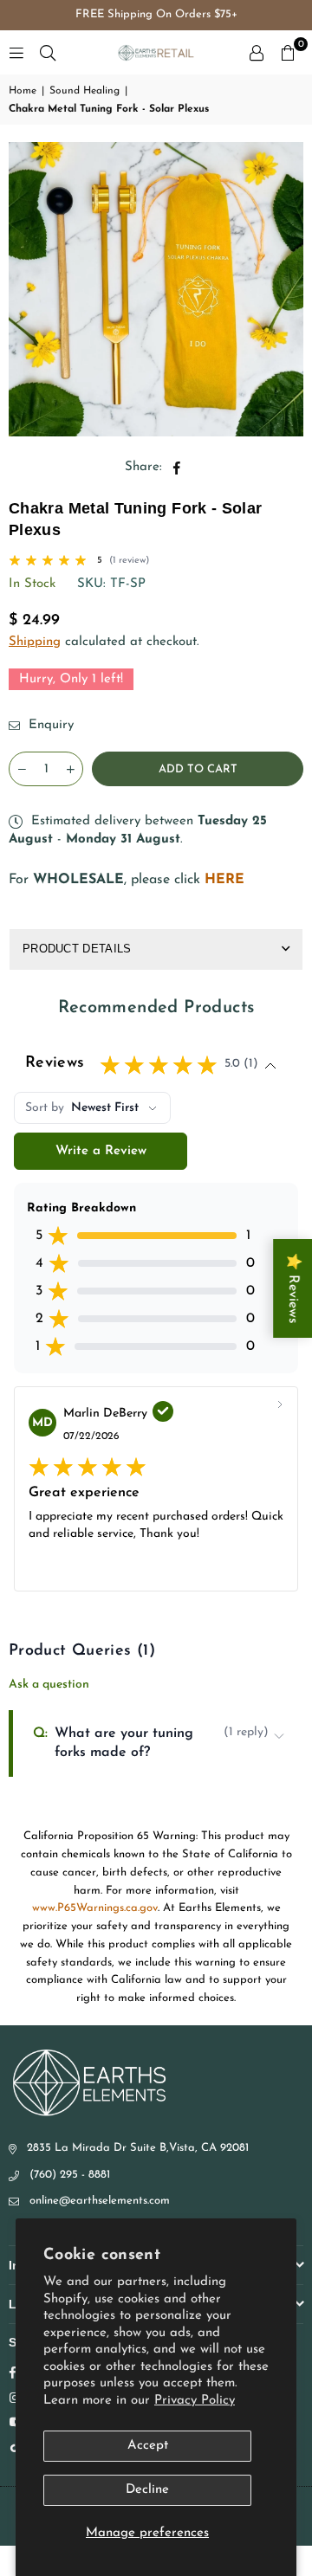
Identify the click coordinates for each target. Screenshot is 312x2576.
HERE (224, 880)
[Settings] (257, 53)
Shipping (35, 642)
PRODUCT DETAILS (77, 949)
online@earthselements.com (100, 2201)
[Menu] (16, 52)
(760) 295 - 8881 (70, 2175)
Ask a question (49, 1685)
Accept (148, 2446)
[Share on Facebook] (177, 467)
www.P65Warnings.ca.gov (95, 1908)
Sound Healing (84, 91)
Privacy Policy (195, 2401)
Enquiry (49, 725)
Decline (147, 2490)
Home (23, 91)
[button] (288, 53)
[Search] (48, 52)
